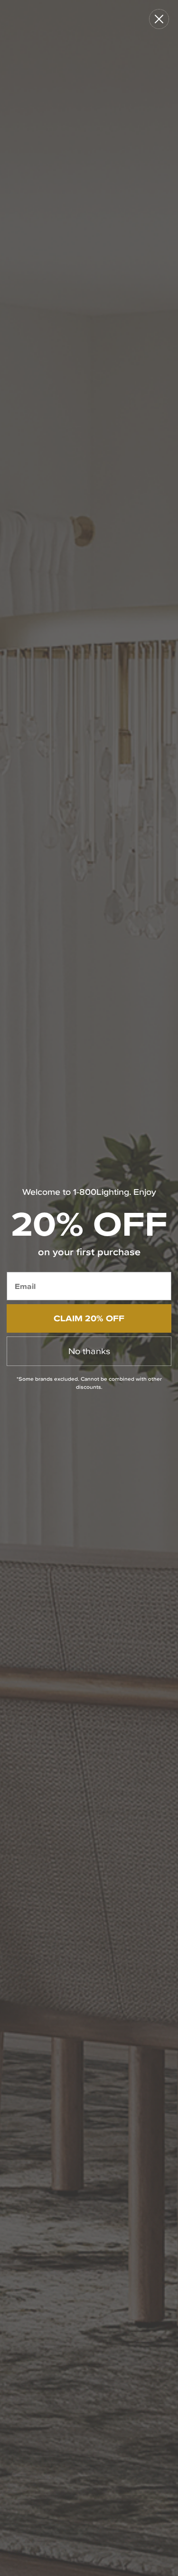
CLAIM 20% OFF (89, 1318)
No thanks (89, 1351)
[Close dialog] (159, 19)
